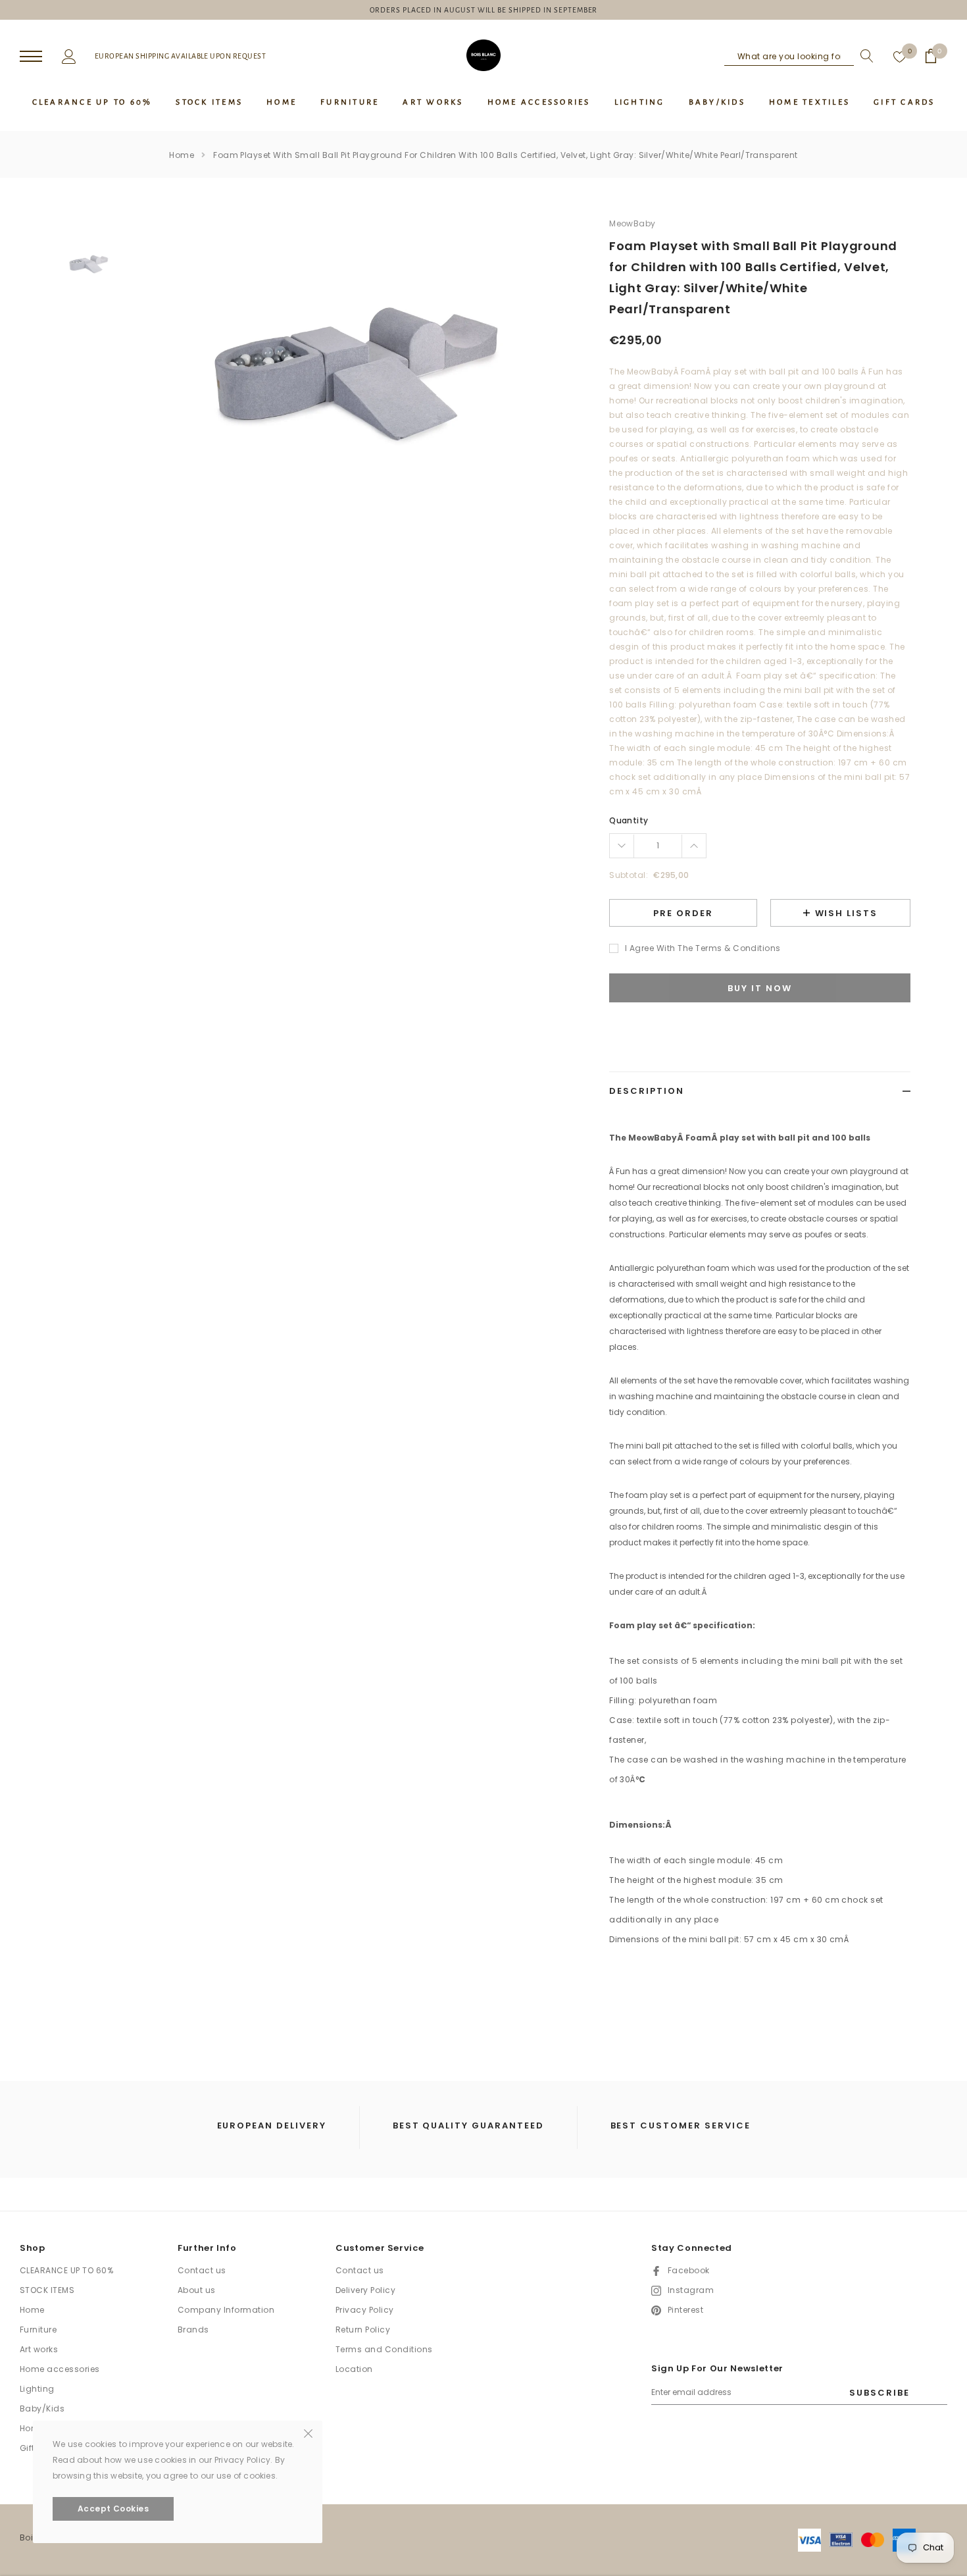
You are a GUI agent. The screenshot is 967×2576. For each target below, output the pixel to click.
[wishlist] (900, 56)
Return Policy (363, 2330)
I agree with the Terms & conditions (703, 948)
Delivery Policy (365, 2290)
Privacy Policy (365, 2310)
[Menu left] (31, 57)
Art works (39, 2349)
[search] (864, 56)
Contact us (202, 2270)
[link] (90, 262)
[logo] (484, 55)
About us (197, 2290)
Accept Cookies (113, 2509)
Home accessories (60, 2369)
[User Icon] (69, 55)
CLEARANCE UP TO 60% (66, 2270)
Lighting (37, 2389)
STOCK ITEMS (47, 2290)
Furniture (38, 2330)
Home (182, 155)
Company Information (226, 2310)
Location (354, 2369)
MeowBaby (632, 223)
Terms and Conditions (384, 2349)
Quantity (629, 820)
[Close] (308, 2433)
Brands (193, 2330)
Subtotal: (629, 875)
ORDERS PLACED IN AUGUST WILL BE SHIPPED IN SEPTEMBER (484, 10)
